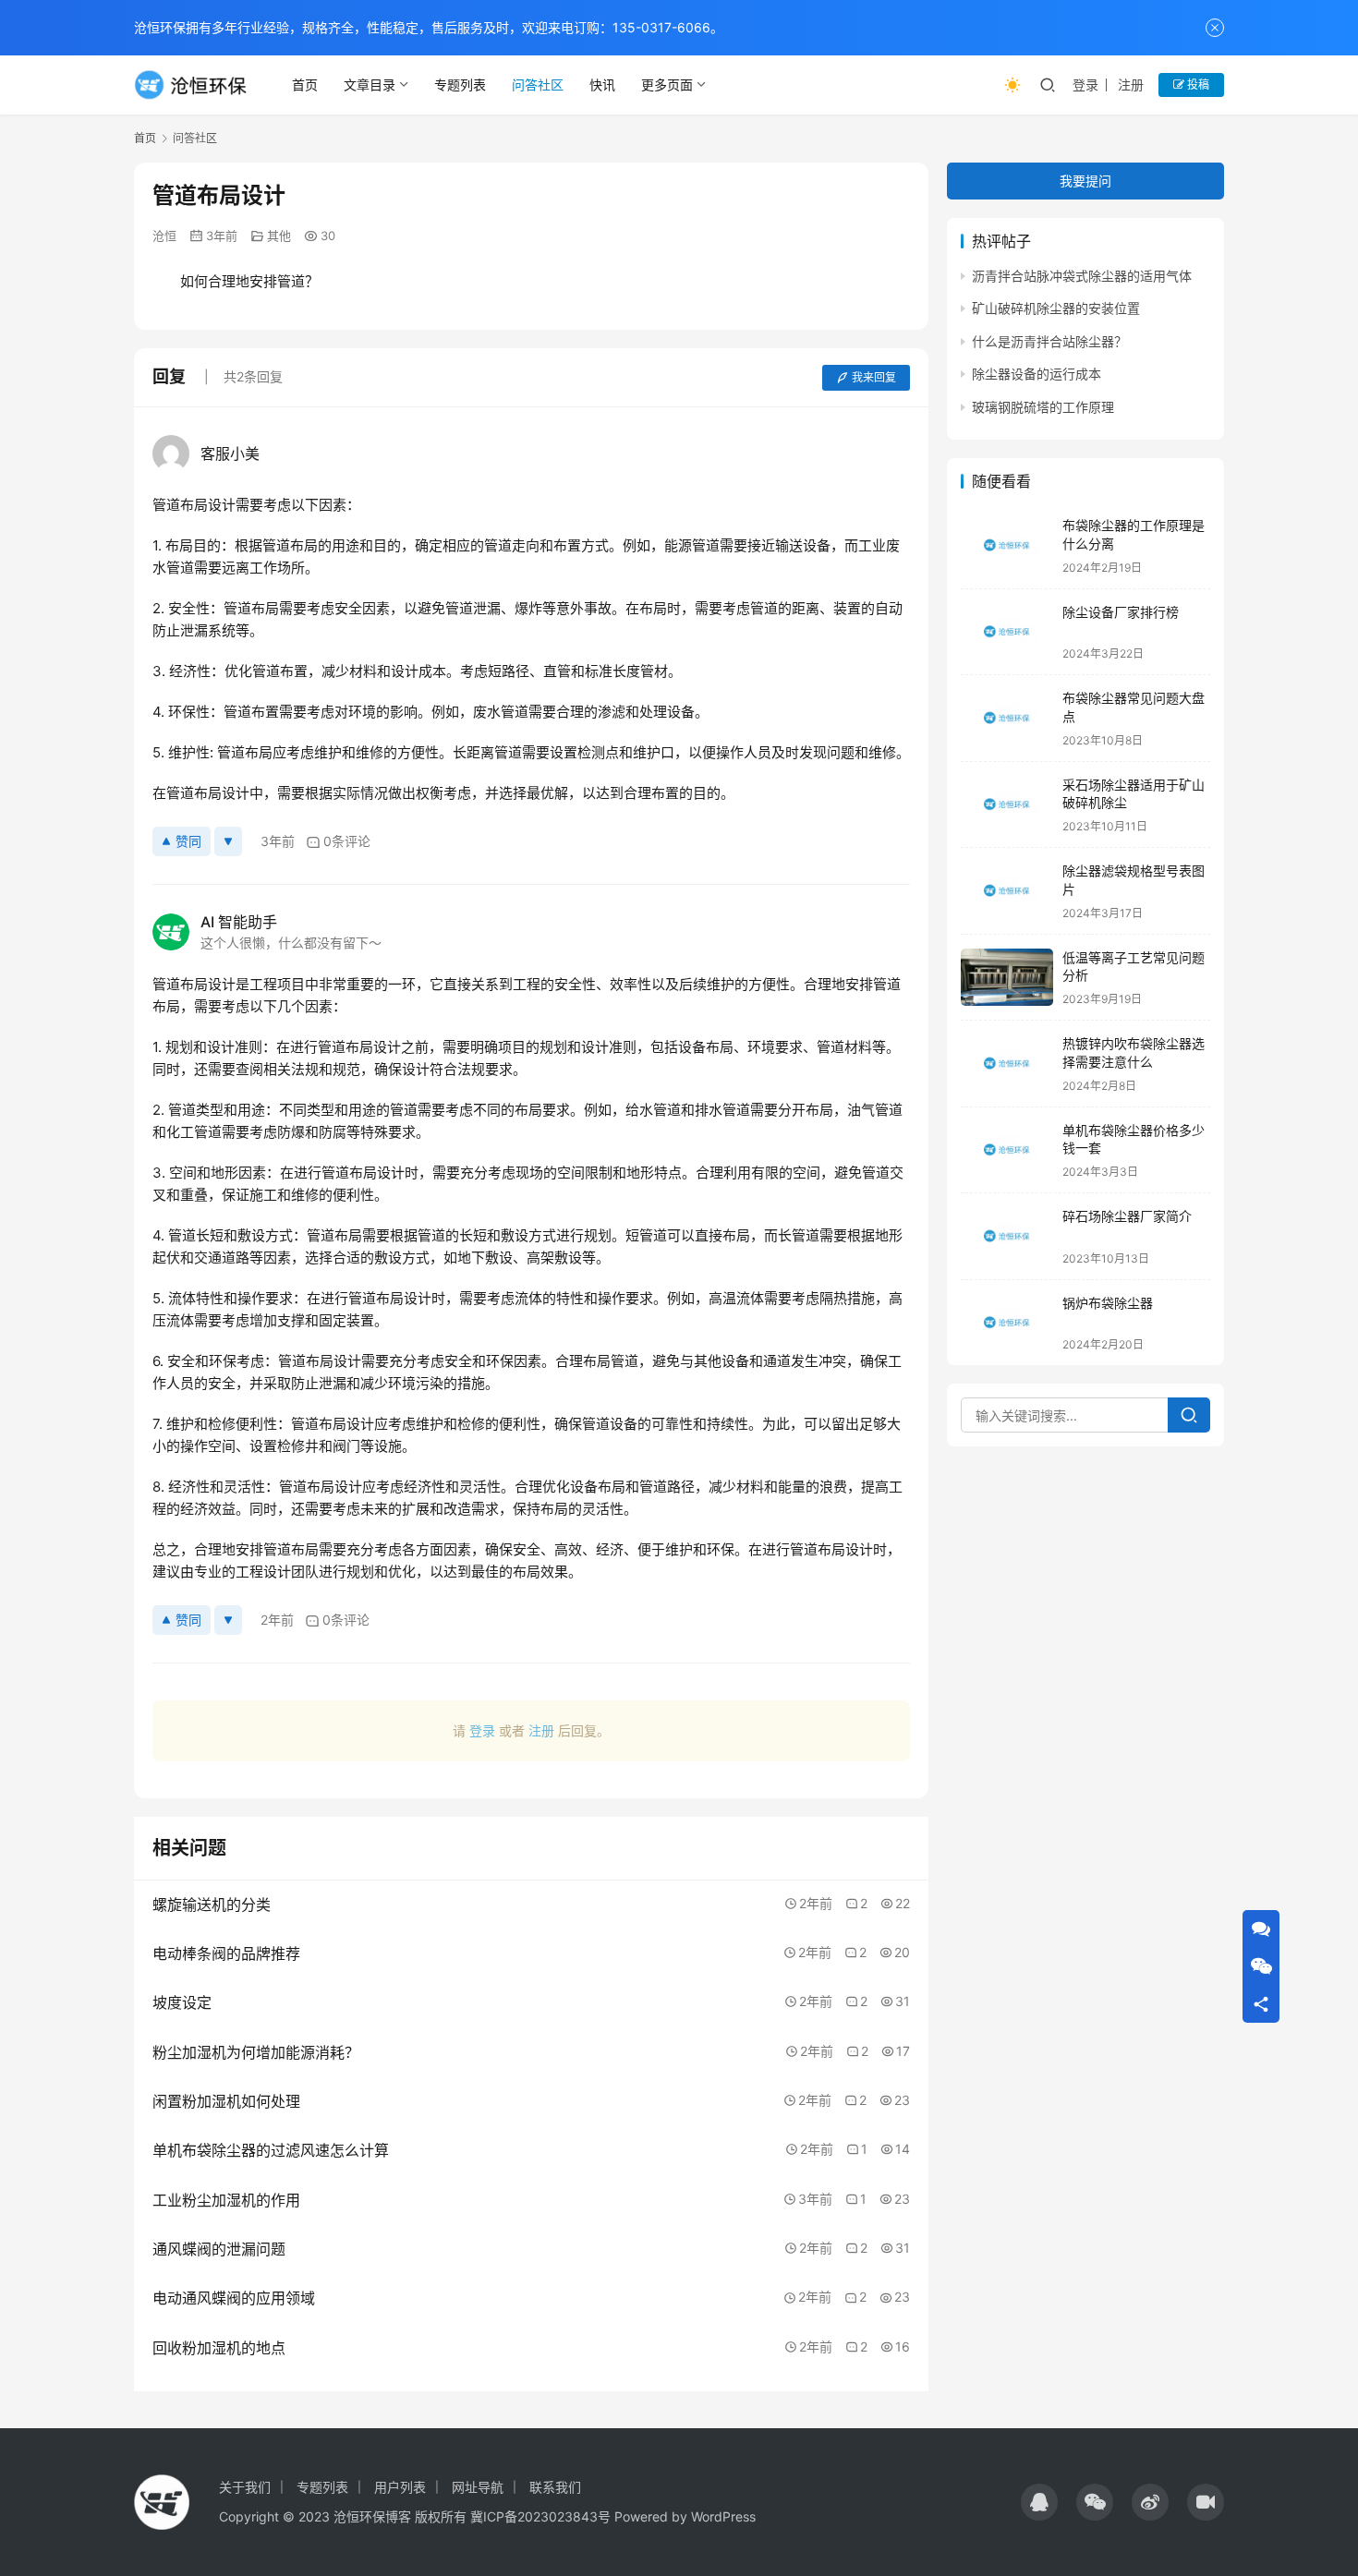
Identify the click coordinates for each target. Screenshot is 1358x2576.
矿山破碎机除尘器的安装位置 (1056, 309)
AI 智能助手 (239, 922)
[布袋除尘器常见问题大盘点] (1007, 718)
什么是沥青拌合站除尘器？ (1049, 341)
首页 (305, 85)
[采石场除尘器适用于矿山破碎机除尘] (1007, 805)
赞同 (188, 841)
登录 (1085, 85)
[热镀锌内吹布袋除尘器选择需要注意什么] (1007, 1064)
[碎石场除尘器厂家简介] (1007, 1236)
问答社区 (538, 85)
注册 (1131, 85)
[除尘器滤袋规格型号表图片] (1007, 891)
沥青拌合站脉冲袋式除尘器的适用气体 (1082, 276)
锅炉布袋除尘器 (1108, 1303)
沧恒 (164, 236)
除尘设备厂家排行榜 (1121, 612)
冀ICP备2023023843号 (540, 2516)
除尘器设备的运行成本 (1037, 375)
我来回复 (874, 377)
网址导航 (478, 2487)
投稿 (1197, 85)
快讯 (602, 85)
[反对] (228, 841)
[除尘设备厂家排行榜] (1007, 632)
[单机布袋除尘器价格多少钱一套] (1007, 1150)
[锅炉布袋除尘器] (1007, 1323)
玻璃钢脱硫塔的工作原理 (1043, 407)
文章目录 (370, 85)
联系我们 (555, 2487)
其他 (279, 236)
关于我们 (245, 2487)
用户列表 (400, 2487)
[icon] (1039, 2502)
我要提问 (1085, 181)
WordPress (723, 2516)
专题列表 (460, 85)
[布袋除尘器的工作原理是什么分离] (1007, 545)
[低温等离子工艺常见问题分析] (1007, 978)
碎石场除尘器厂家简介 (1127, 1216)
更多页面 (667, 85)
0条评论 (347, 841)
